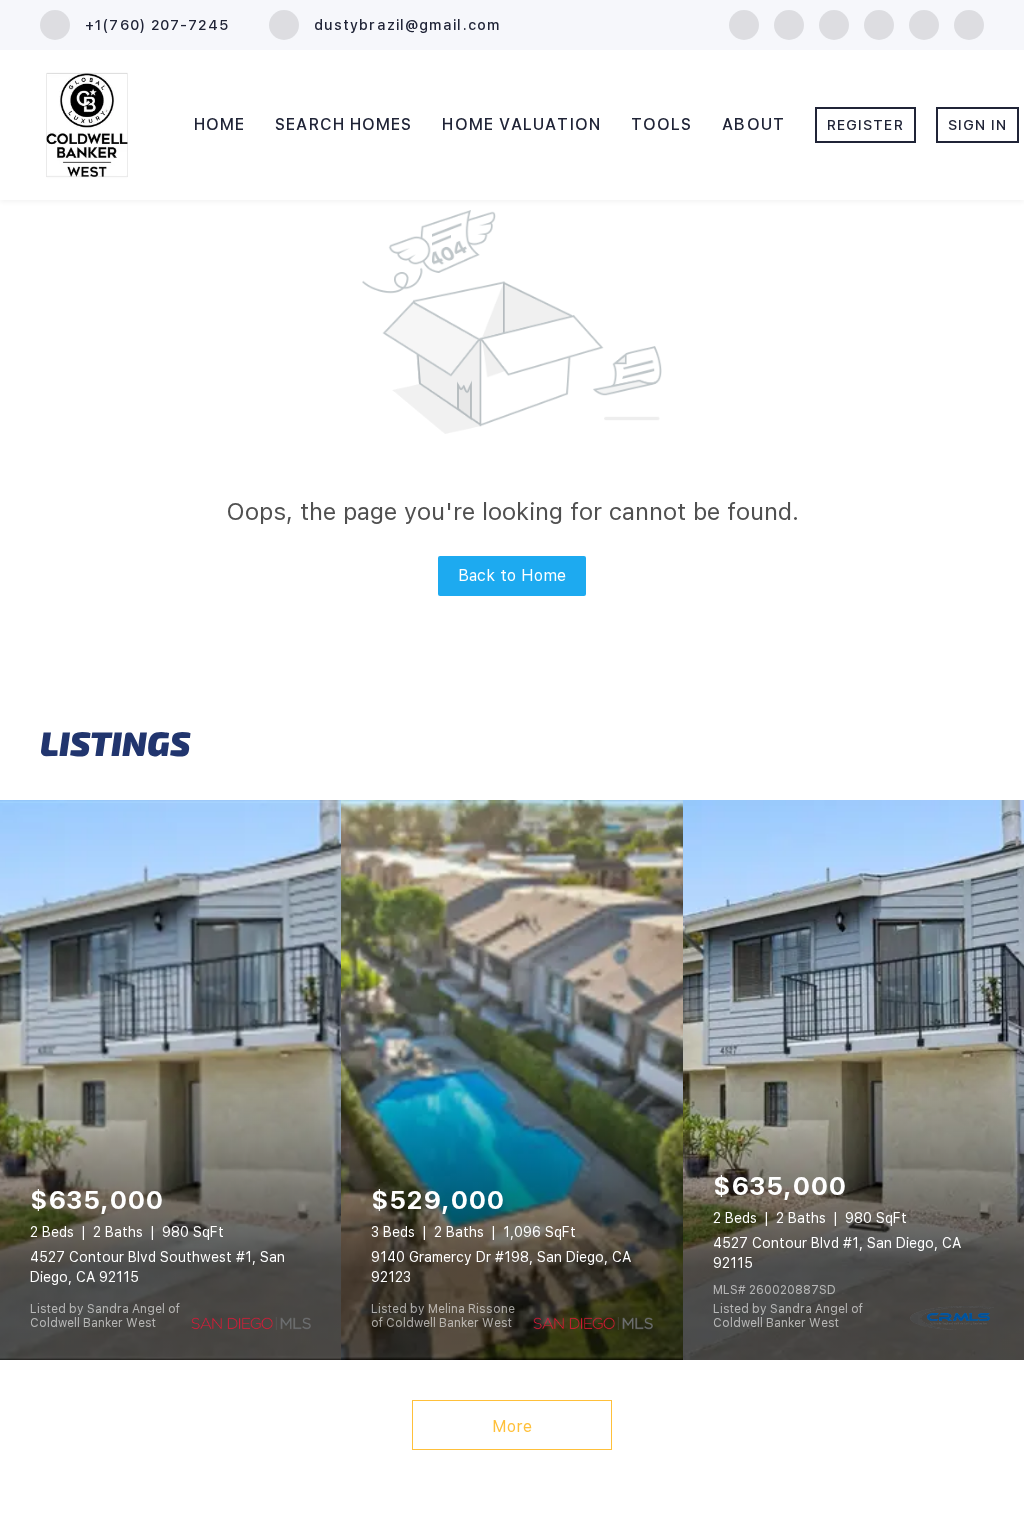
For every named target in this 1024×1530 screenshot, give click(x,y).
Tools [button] (662, 124)
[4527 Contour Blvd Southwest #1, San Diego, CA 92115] (170, 1080)
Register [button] (865, 125)
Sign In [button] (978, 125)
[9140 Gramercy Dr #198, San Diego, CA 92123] (511, 1080)
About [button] (753, 124)
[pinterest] (969, 23)
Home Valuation (521, 124)
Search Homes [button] (343, 124)
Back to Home (512, 575)
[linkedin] (789, 23)
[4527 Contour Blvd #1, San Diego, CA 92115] (853, 1080)
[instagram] (879, 23)
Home (219, 124)
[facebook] (744, 23)
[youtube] (924, 23)
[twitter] (834, 23)
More (512, 1426)
